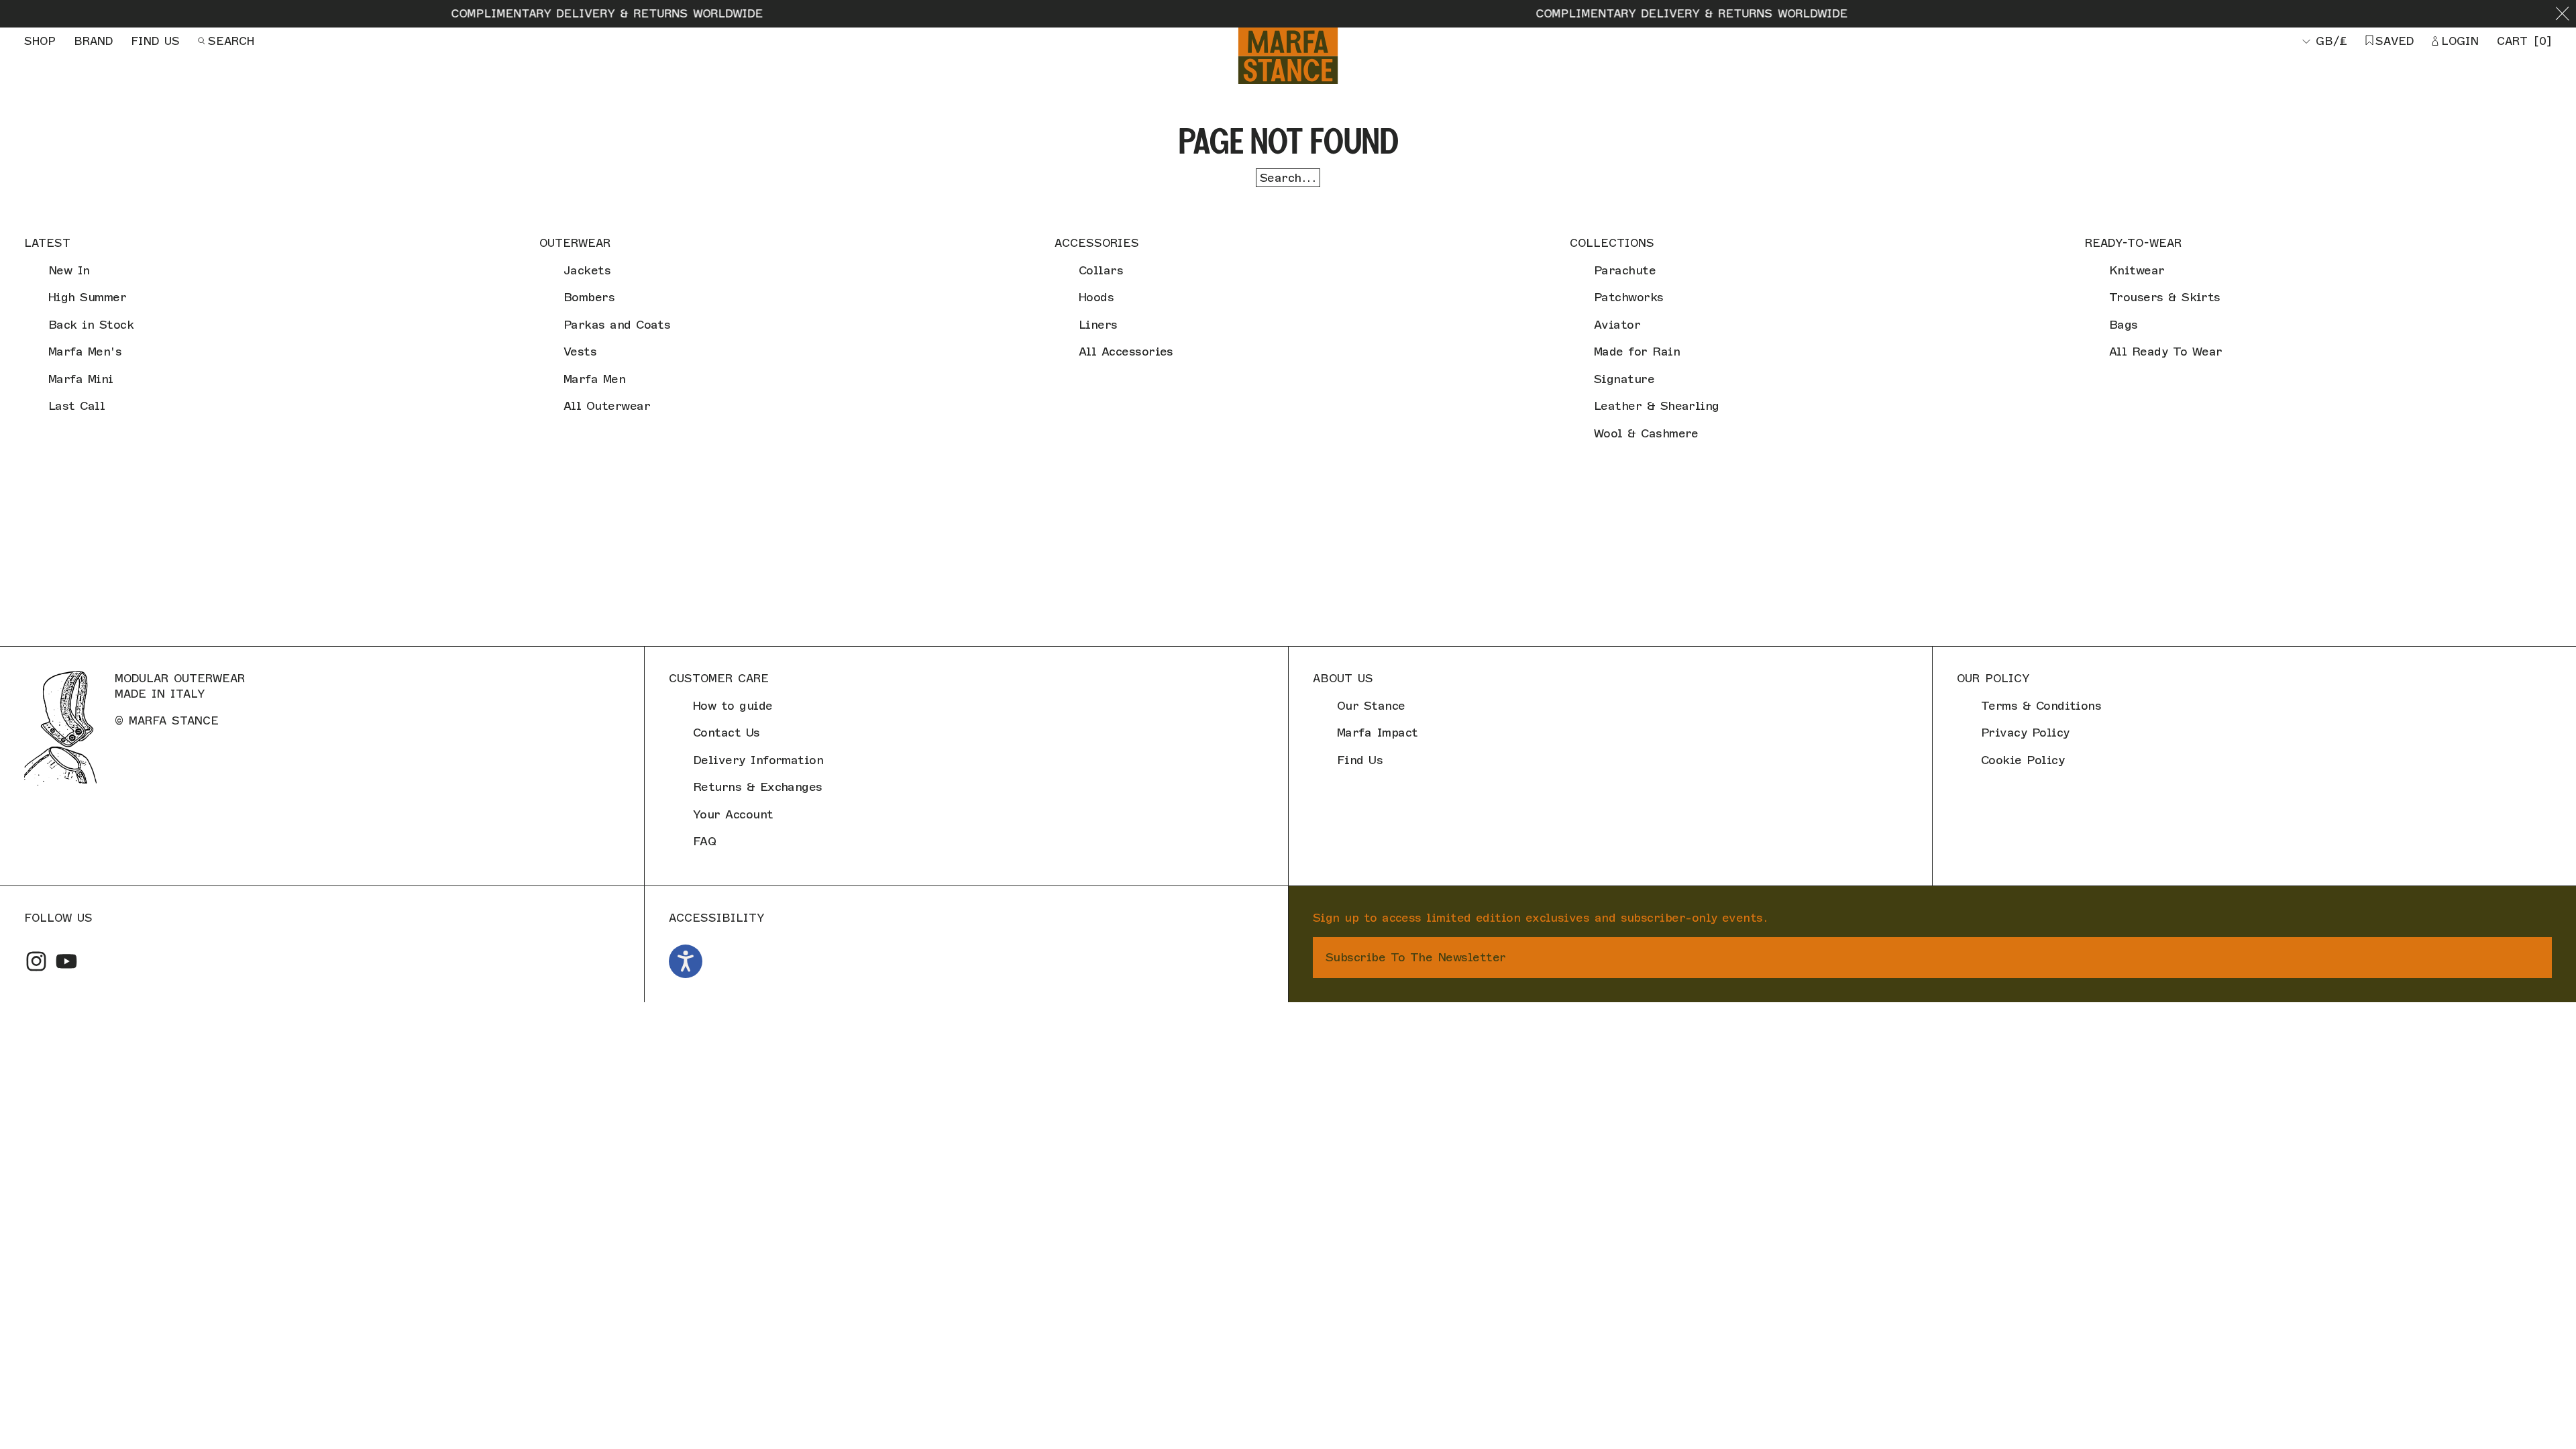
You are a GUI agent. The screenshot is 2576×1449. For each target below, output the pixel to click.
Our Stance (1371, 706)
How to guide (733, 706)
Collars (1101, 270)
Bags (2124, 325)
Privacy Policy (2025, 733)
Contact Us (727, 733)
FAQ (704, 841)
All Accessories (1126, 352)
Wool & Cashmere (1646, 433)
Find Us (1360, 760)
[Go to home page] (1288, 56)
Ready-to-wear (2133, 243)
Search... (1288, 178)
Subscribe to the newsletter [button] (1415, 957)
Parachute (1625, 270)
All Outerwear (607, 406)
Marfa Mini (81, 379)
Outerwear (575, 243)
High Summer (87, 297)
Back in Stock (91, 325)
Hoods (1096, 297)
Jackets (587, 270)
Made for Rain (1637, 352)
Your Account (733, 814)
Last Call (76, 406)
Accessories (1097, 243)
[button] (2562, 14)
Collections (1612, 243)
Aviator (1617, 325)
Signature (1624, 379)
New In (69, 270)
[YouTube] (66, 961)
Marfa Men (594, 379)
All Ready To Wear (2166, 352)
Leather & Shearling (1657, 406)
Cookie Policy (2023, 760)
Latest (47, 243)
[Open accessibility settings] (686, 961)
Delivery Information (758, 760)
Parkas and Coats (617, 325)
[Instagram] (36, 961)
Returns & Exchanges (758, 787)
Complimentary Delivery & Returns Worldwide (495, 13)
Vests (580, 352)
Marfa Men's (85, 352)
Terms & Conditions (2041, 706)
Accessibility (716, 918)
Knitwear (2137, 270)
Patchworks (1629, 297)
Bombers (589, 297)
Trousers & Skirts (2165, 297)
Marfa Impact (1378, 733)
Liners (1098, 325)
